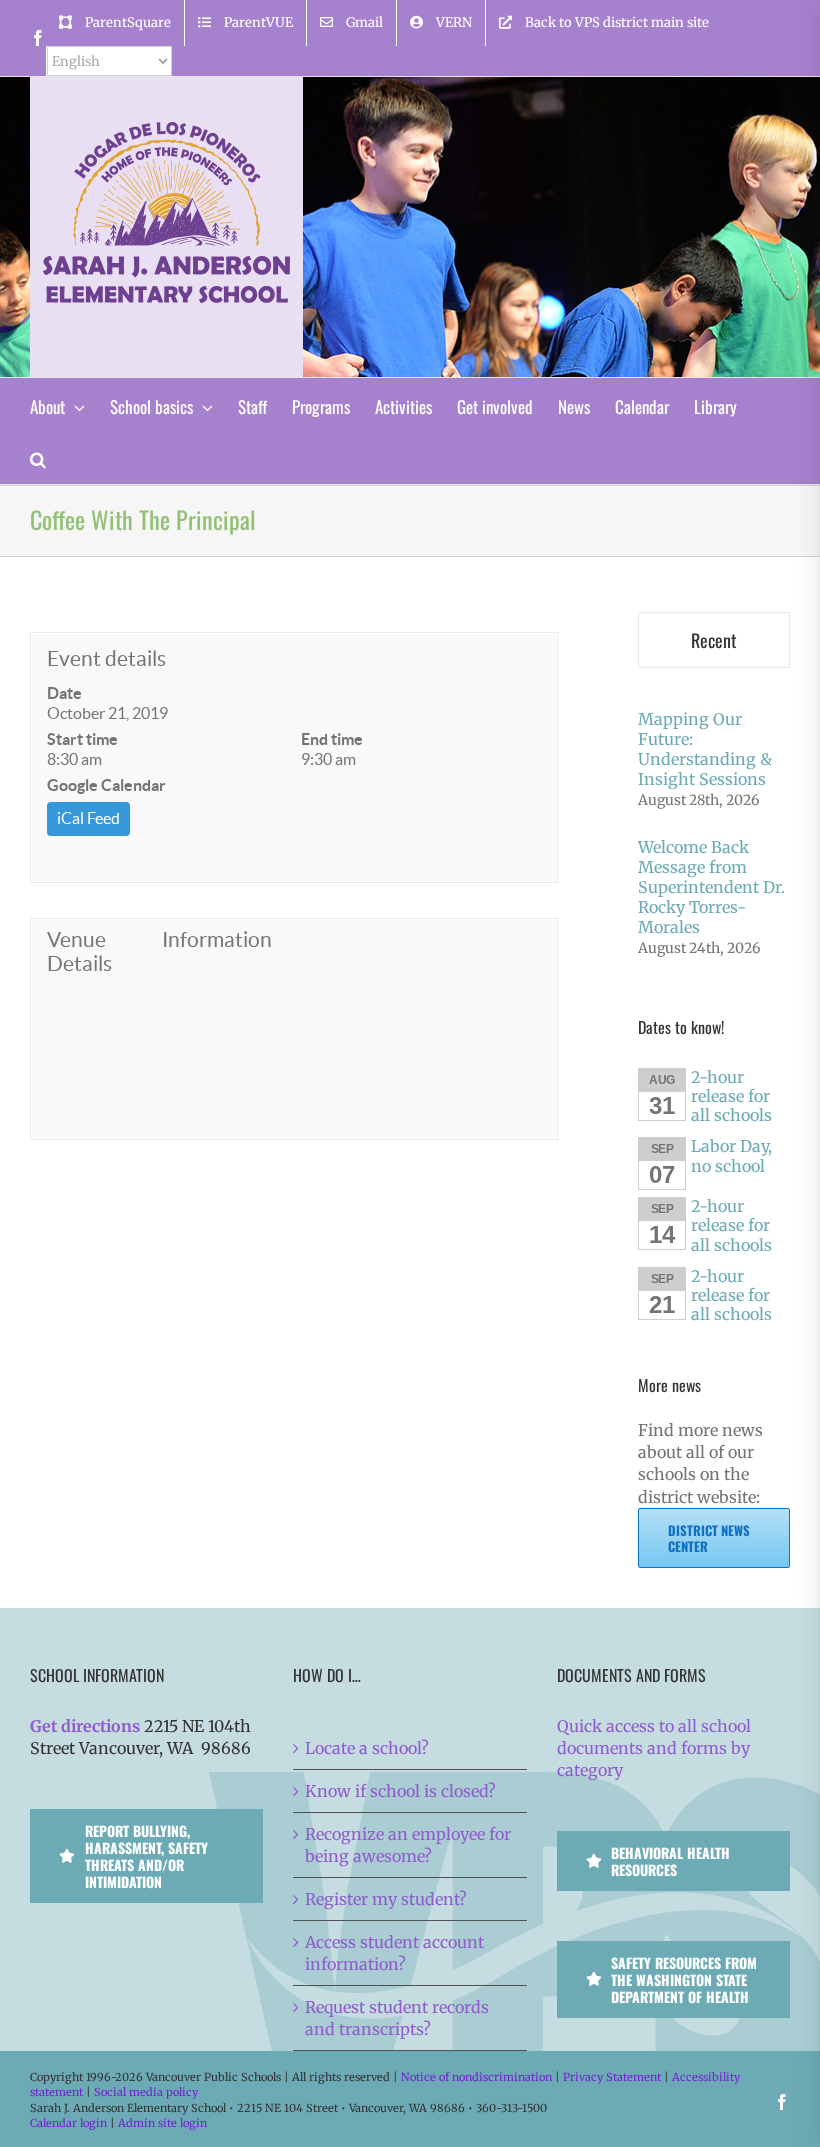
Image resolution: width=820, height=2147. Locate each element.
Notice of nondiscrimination (476, 2077)
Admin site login (162, 2123)
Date (64, 693)
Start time (82, 739)
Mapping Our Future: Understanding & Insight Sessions (705, 749)
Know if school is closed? (400, 1791)
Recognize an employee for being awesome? (408, 1845)
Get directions (85, 1726)
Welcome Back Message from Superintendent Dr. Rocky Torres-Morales (711, 887)
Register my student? (386, 1899)
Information (216, 939)
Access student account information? (394, 1953)
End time (332, 739)
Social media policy (146, 2092)
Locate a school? (367, 1748)
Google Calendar (106, 785)
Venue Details (79, 951)
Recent (714, 640)
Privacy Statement (612, 2077)
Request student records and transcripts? (397, 2018)
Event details (106, 658)
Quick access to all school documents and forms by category (654, 1748)
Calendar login (68, 2123)
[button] (38, 457)
